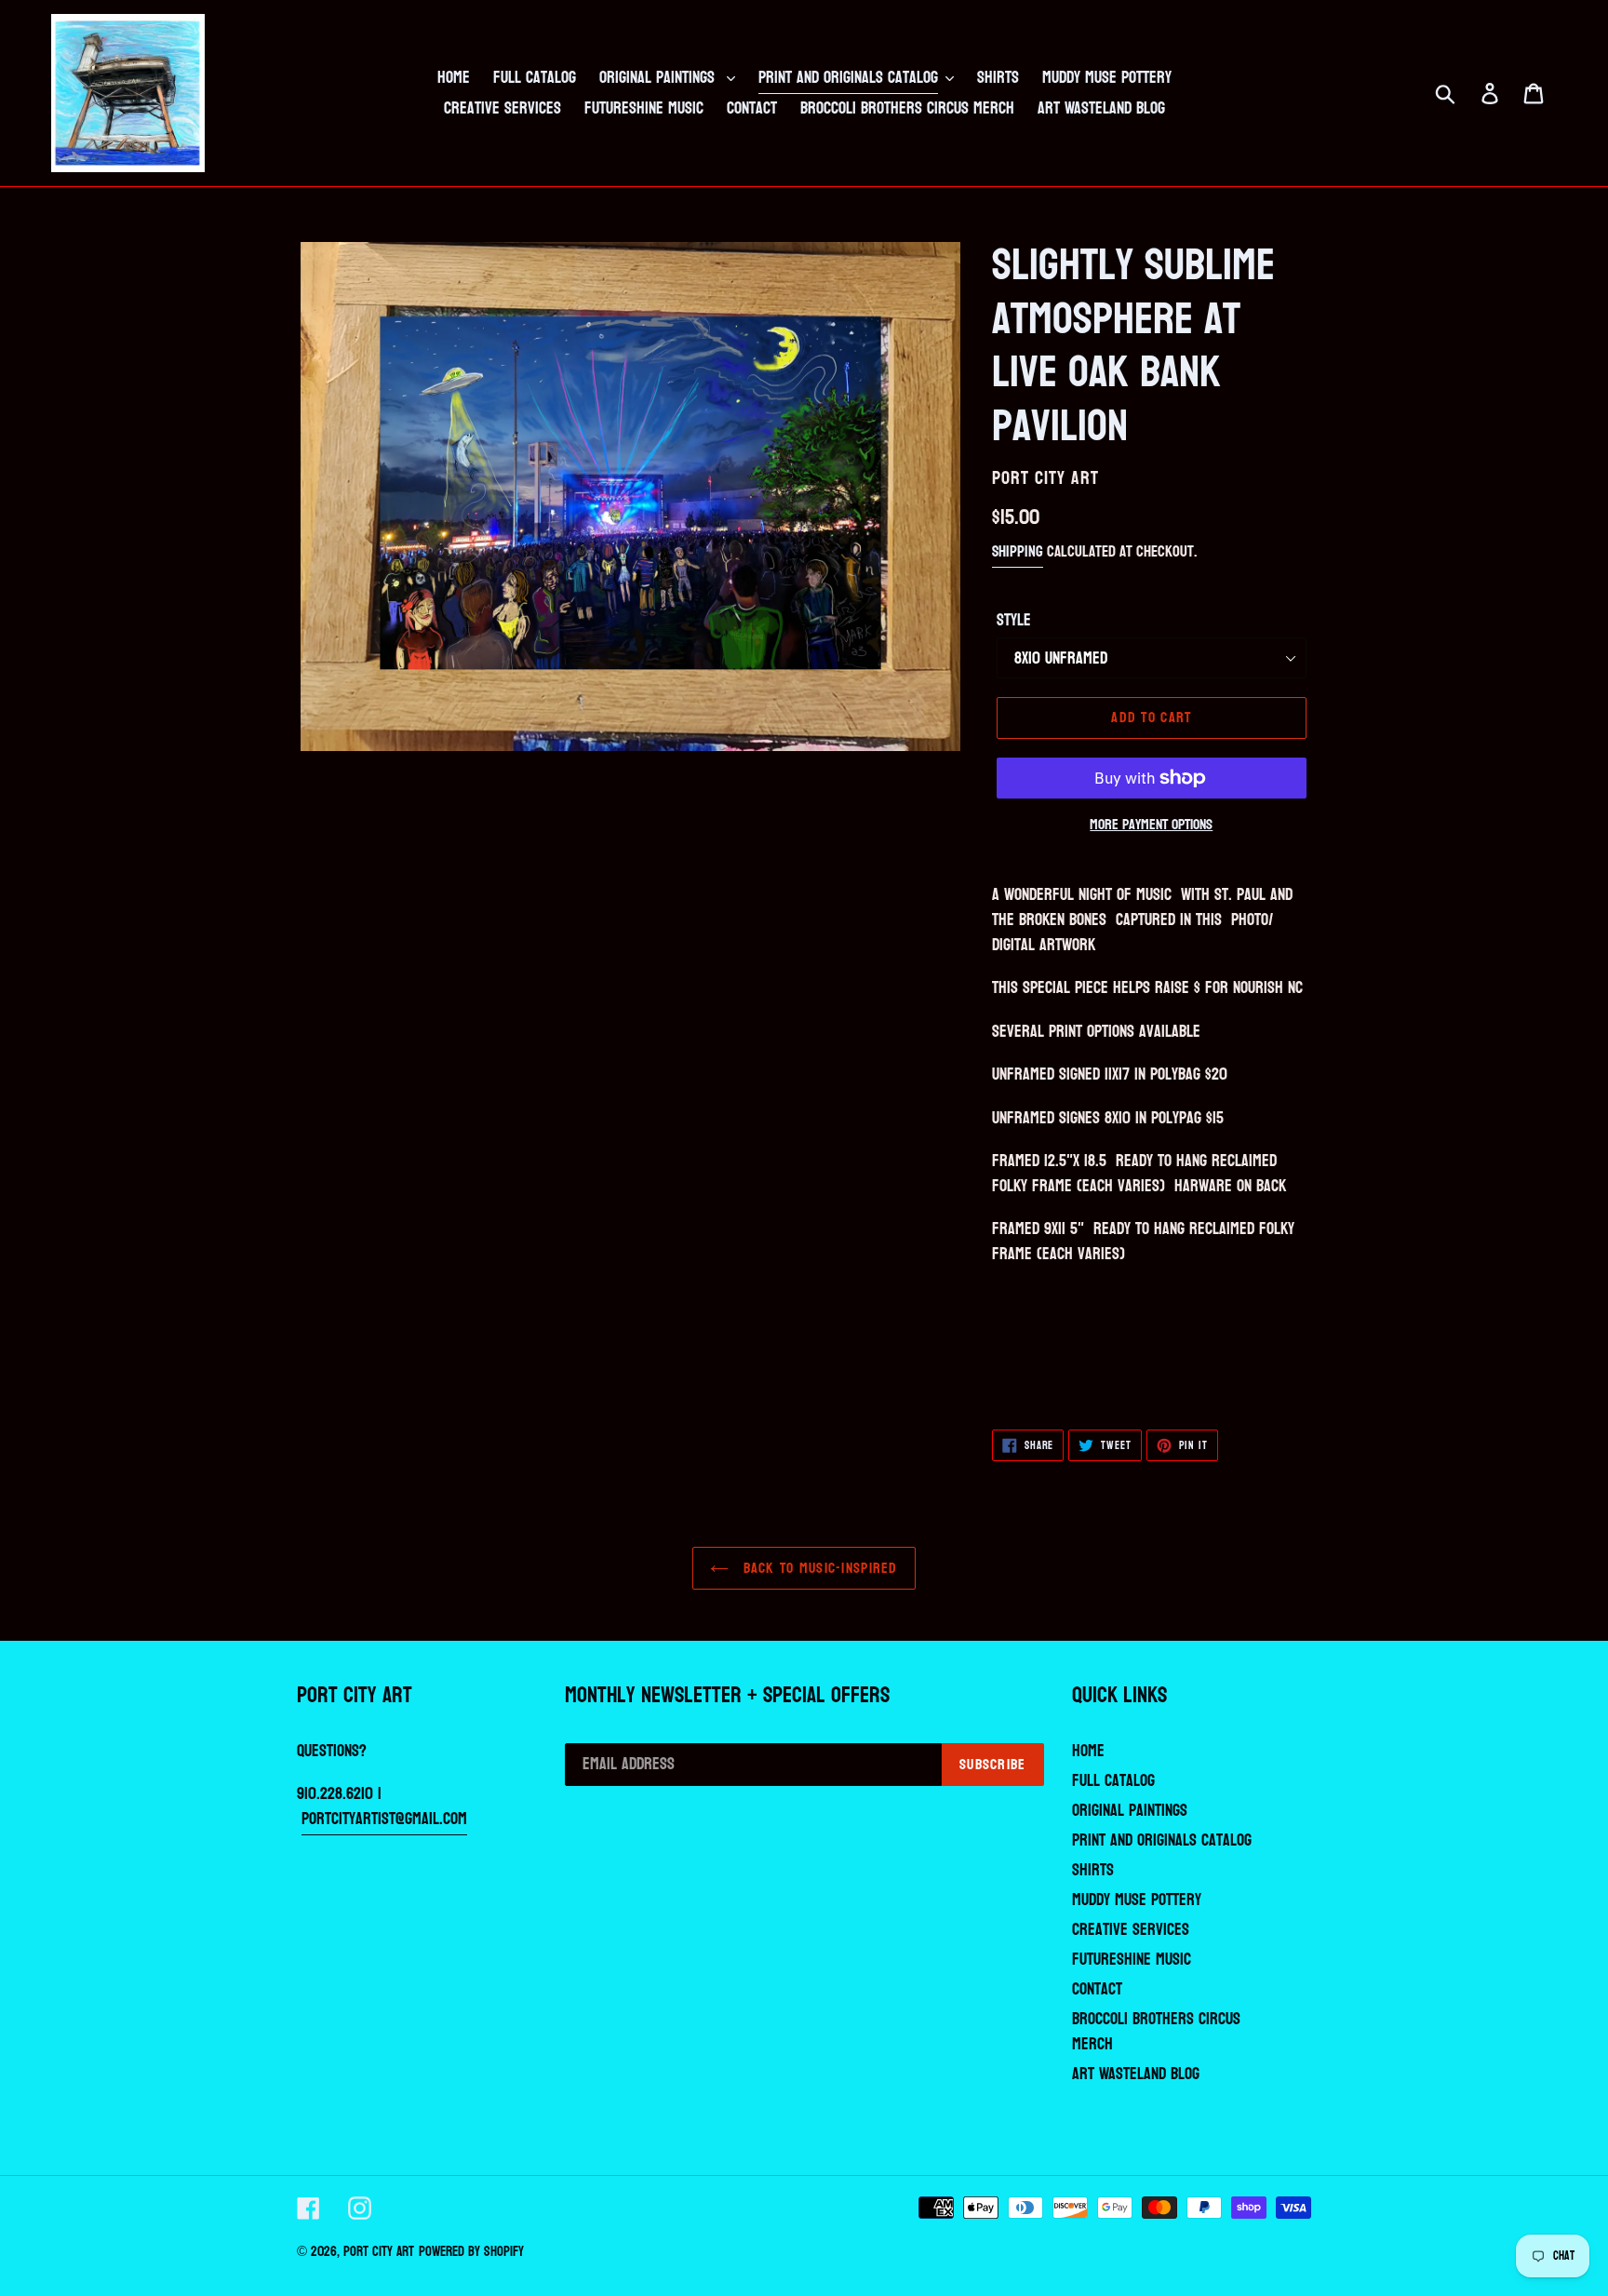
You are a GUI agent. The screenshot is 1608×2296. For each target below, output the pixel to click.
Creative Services (1131, 1930)
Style (1014, 620)
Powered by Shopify (471, 2252)
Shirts (1093, 1870)
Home (1088, 1751)
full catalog (1113, 1781)
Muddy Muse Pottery (1137, 1900)
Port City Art (379, 2252)
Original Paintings (1130, 1811)
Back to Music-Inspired (817, 1568)
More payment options (1151, 825)
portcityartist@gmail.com (384, 1819)
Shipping (1018, 551)
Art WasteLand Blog (1136, 2074)
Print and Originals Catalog (1162, 1840)
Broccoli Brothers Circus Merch (1156, 2032)
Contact (1097, 1989)
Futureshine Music (1132, 1960)
